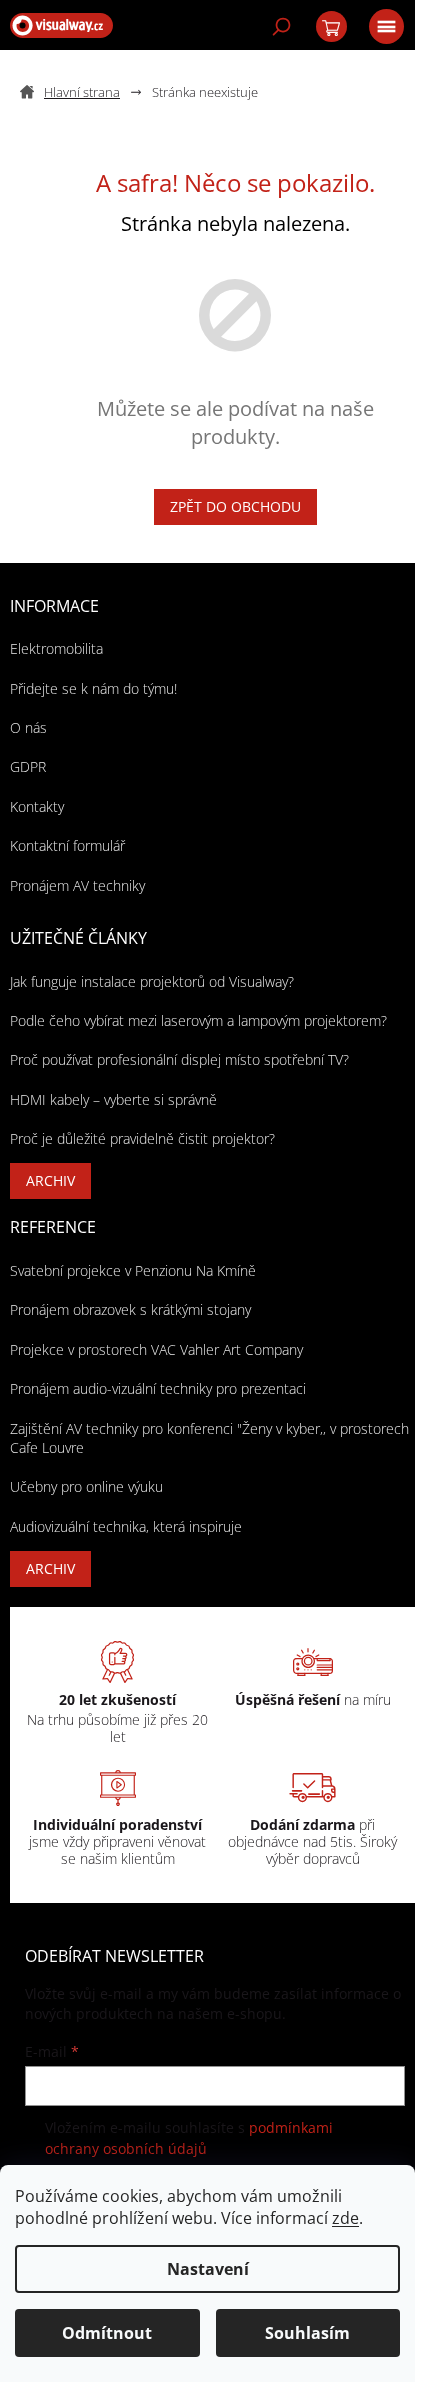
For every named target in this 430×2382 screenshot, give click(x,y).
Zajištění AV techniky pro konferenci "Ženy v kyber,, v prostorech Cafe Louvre (209, 1438)
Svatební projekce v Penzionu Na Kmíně (133, 1270)
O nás (28, 727)
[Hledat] (280, 25)
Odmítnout (107, 2333)
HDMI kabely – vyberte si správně (113, 1099)
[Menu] (385, 25)
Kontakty (37, 806)
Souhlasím (307, 2333)
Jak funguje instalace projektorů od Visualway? (152, 981)
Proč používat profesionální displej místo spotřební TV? (179, 1059)
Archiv (50, 1180)
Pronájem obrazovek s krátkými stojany (130, 1309)
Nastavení (208, 2269)
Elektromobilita (56, 648)
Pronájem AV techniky (77, 885)
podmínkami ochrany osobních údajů (189, 2137)
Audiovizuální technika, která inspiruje (126, 1526)
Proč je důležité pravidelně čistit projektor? (142, 1138)
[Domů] (78, 92)
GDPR (28, 766)
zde (345, 2218)
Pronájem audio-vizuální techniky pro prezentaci (158, 1388)
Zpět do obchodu (235, 506)
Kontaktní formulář (67, 845)
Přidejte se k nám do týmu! (93, 688)
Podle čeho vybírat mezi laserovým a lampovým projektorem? (198, 1020)
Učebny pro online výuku (86, 1486)
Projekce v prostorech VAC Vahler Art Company (156, 1349)
